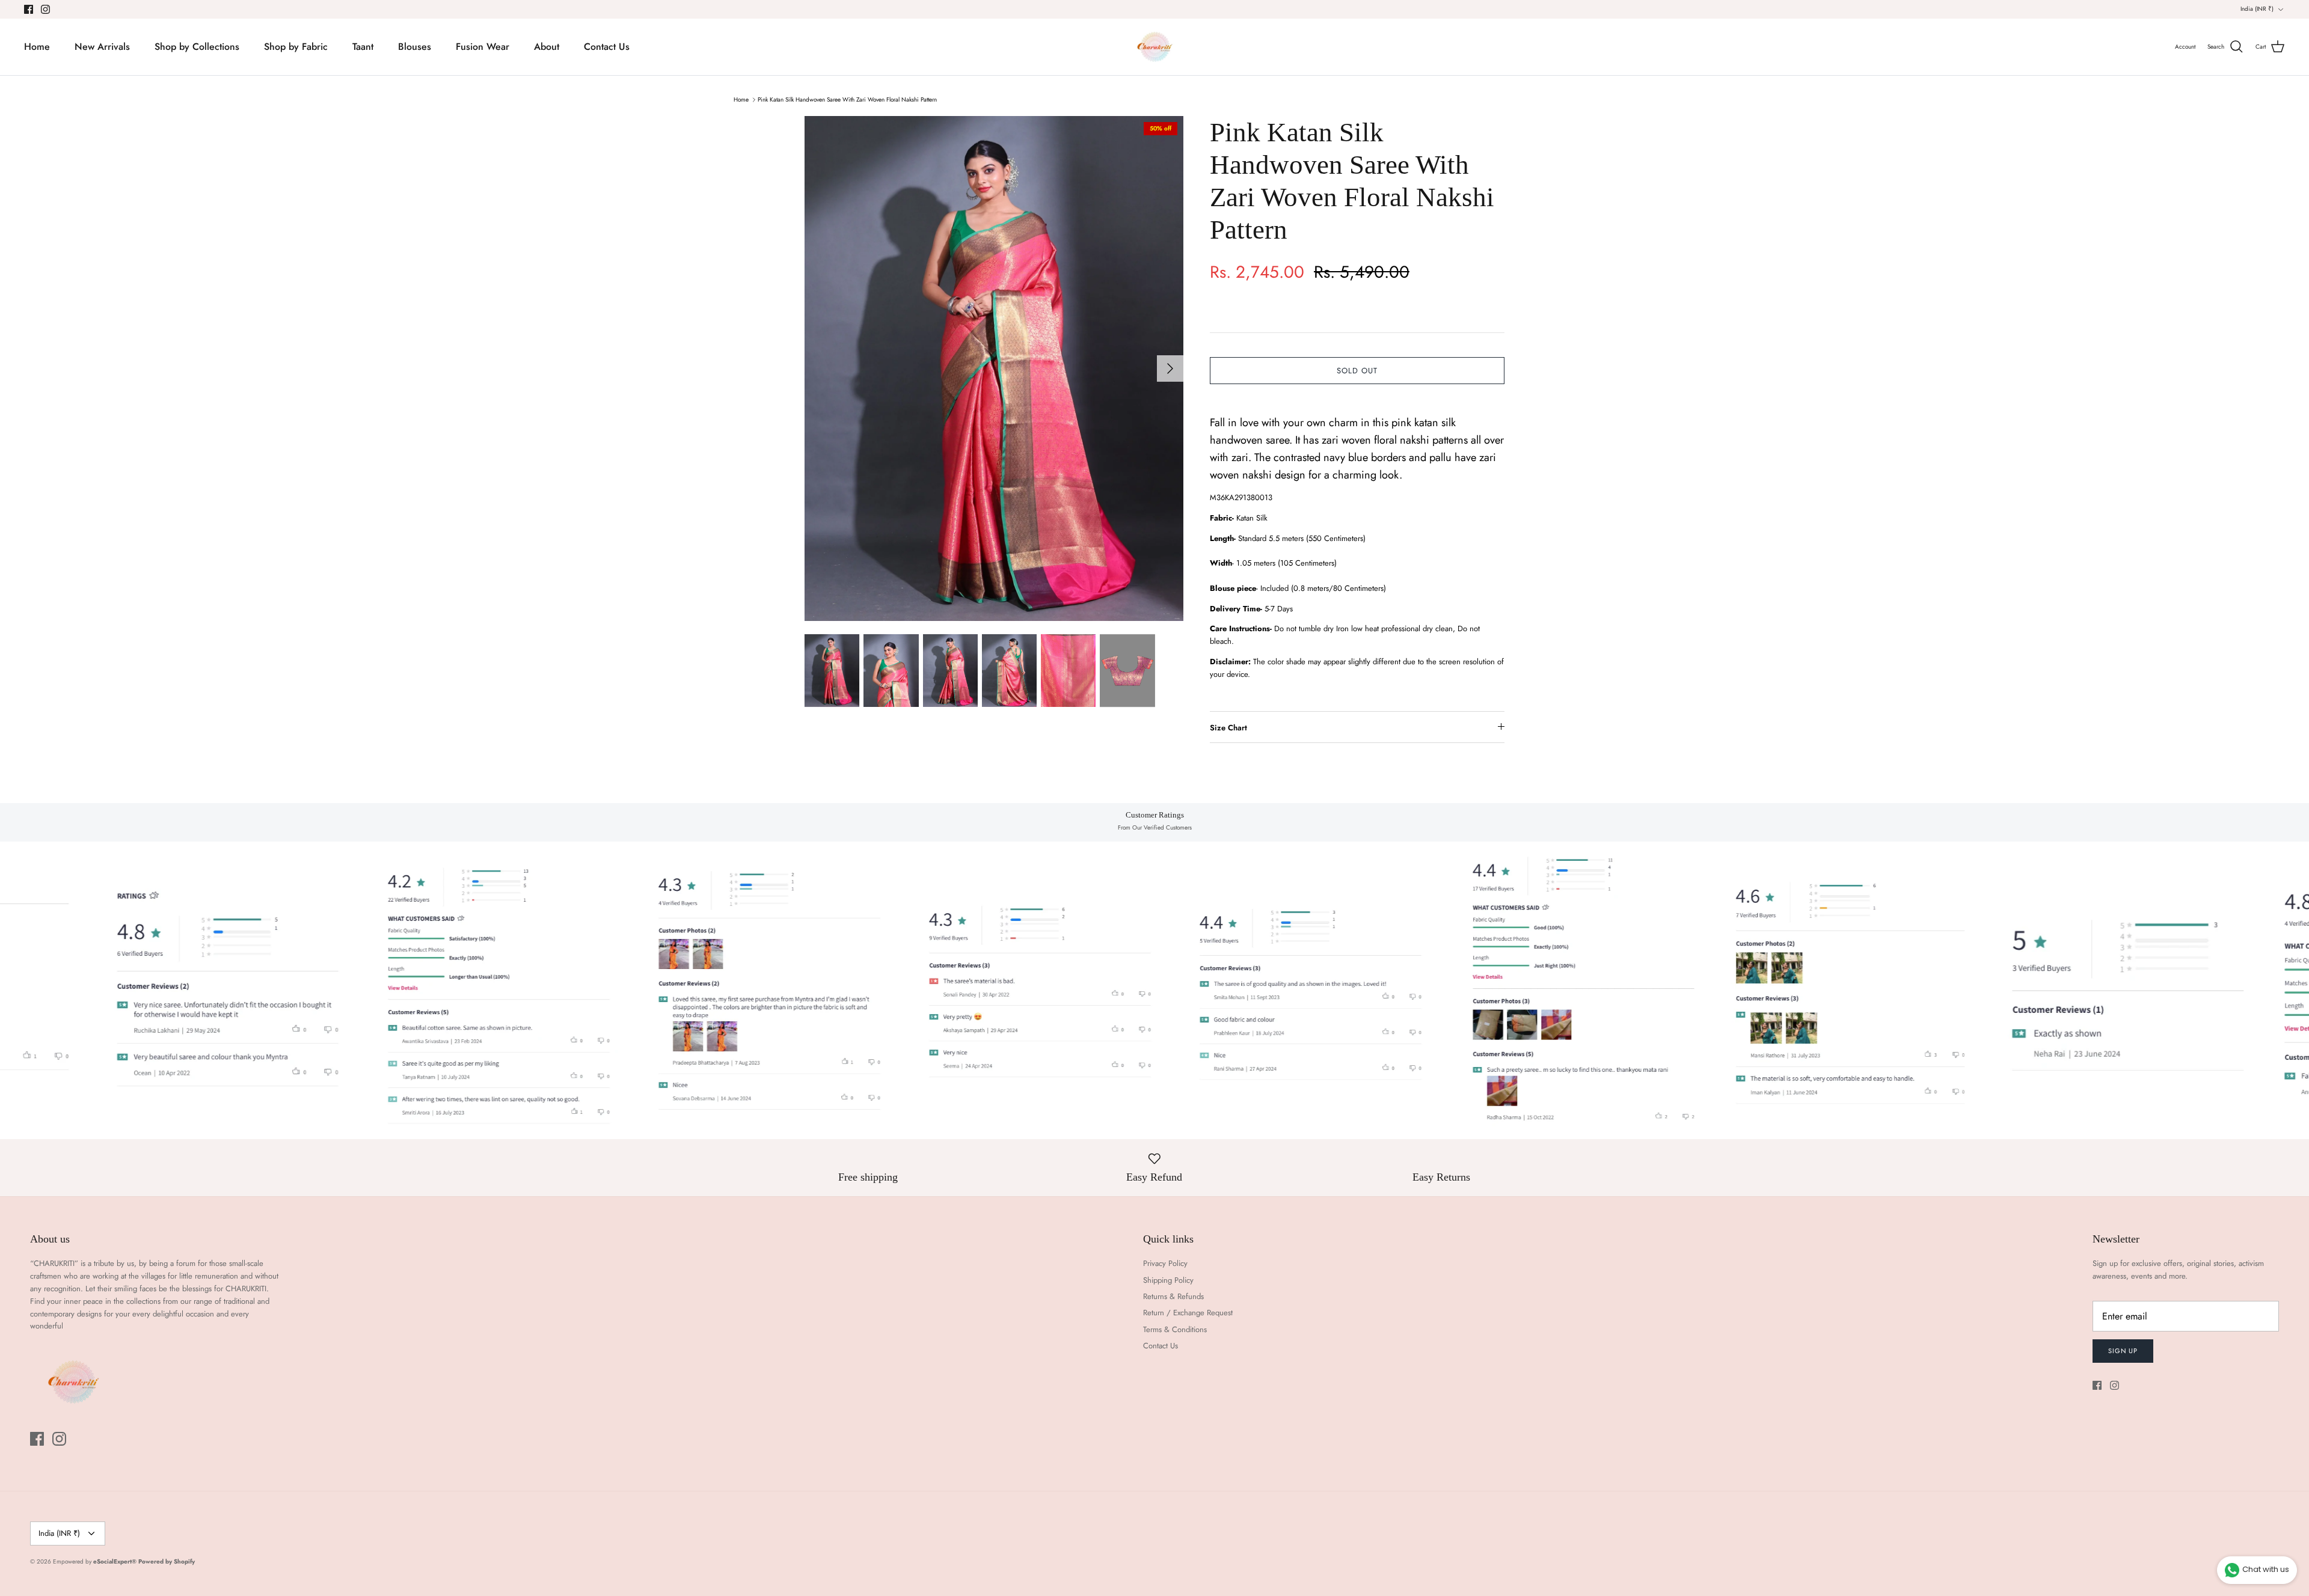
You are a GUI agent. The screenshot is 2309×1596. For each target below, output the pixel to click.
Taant (363, 47)
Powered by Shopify (167, 1561)
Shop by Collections (197, 47)
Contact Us (607, 47)
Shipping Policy (1168, 1280)
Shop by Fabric (296, 47)
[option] (994, 368)
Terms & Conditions (1175, 1329)
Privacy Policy (1165, 1263)
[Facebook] (29, 9)
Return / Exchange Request (1188, 1313)
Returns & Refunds (1173, 1296)
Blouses (415, 47)
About (547, 47)
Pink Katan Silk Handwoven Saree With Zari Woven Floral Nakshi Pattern (847, 99)
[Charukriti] (1155, 47)
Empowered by (95, 1561)
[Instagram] (45, 9)
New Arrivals (102, 47)
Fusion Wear (483, 47)
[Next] (1170, 368)
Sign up (2123, 1351)
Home (37, 47)
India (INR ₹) (2257, 9)
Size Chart (1228, 728)
